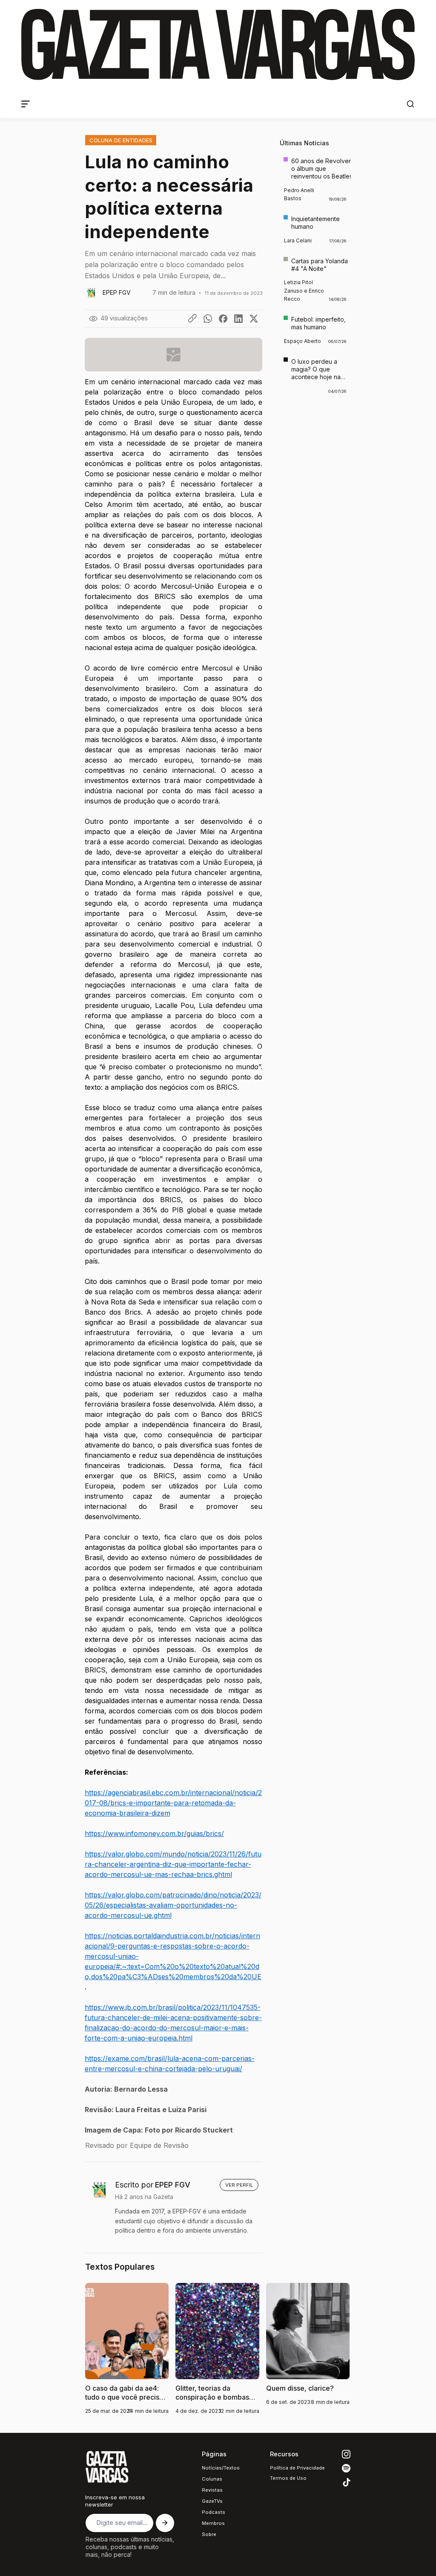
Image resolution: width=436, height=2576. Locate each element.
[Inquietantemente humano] (315, 230)
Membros (213, 2523)
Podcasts (214, 2512)
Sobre (209, 2534)
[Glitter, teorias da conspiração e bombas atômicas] (217, 2349)
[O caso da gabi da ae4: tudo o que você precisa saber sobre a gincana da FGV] (127, 2349)
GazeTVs (212, 2501)
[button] (410, 104)
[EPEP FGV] (123, 293)
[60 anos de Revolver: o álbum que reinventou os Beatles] (315, 179)
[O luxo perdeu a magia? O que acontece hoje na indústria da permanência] (315, 376)
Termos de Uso (288, 2478)
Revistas (212, 2490)
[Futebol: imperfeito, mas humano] (315, 330)
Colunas (212, 2479)
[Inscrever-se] (165, 2523)
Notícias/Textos (221, 2468)
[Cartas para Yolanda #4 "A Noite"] (315, 280)
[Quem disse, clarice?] (308, 2349)
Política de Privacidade (297, 2468)
